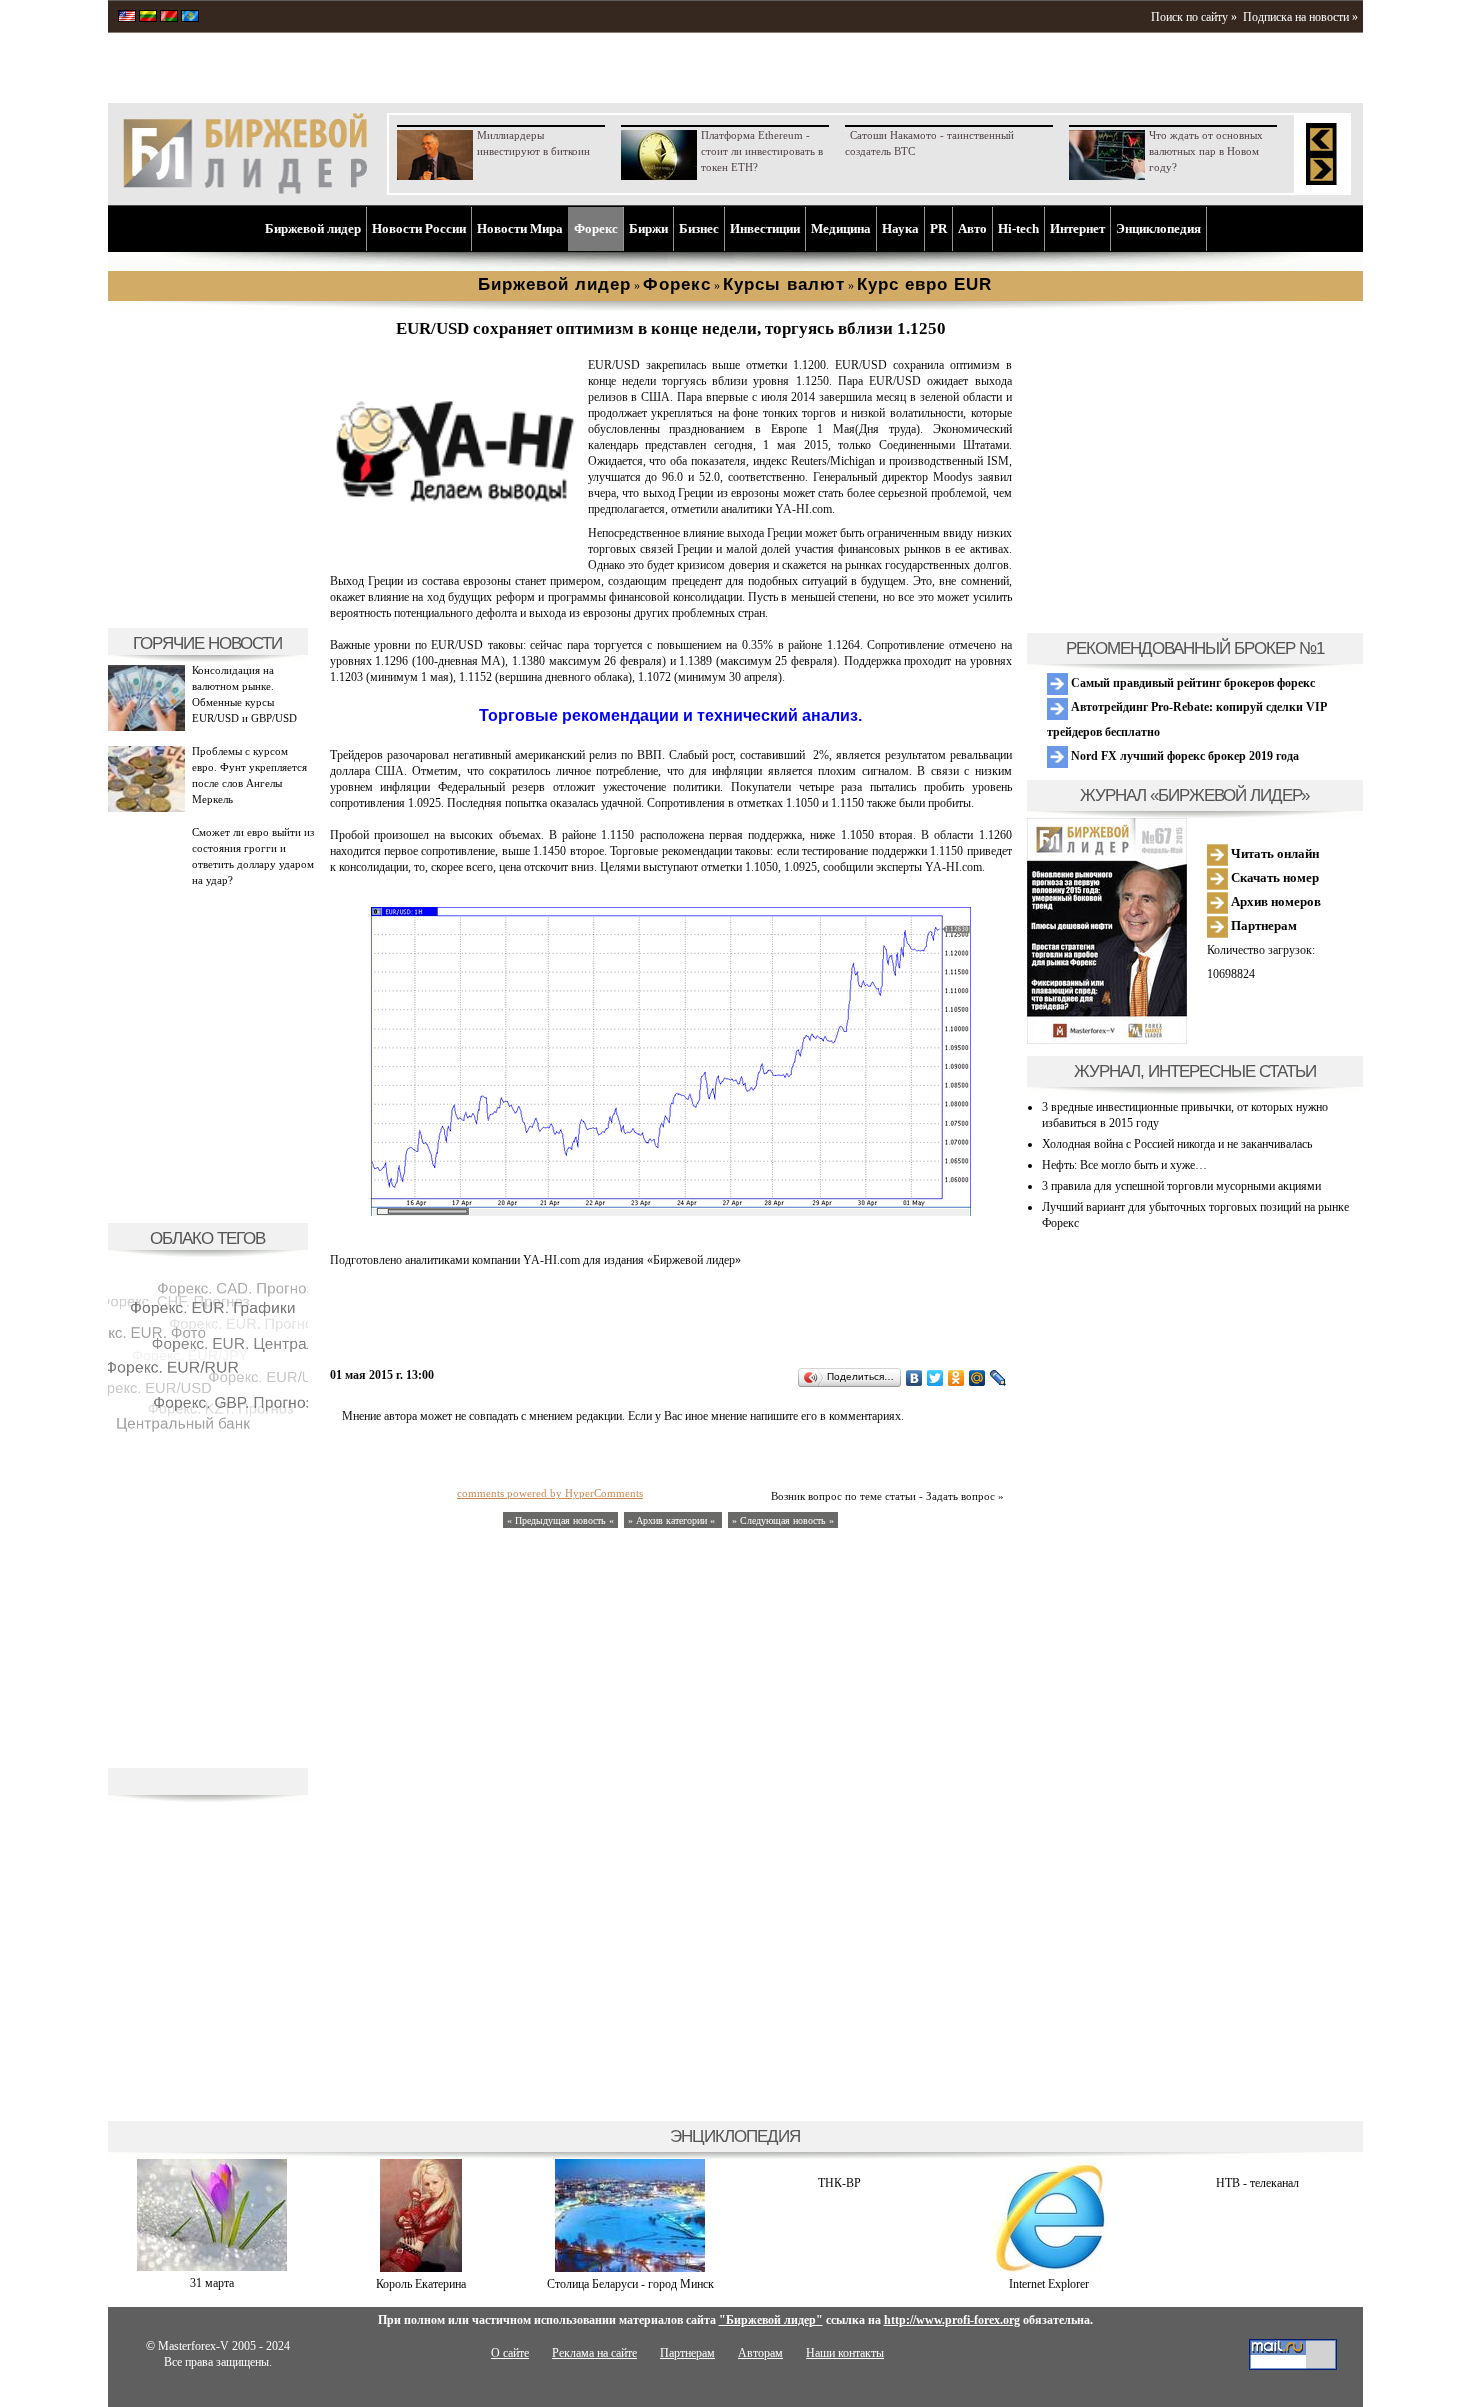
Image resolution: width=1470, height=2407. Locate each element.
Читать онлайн (1273, 853)
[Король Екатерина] (421, 2268)
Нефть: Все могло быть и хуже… (1124, 1165)
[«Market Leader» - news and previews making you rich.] (127, 18)
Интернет (1077, 228)
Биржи (648, 228)
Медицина (841, 228)
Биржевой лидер (313, 228)
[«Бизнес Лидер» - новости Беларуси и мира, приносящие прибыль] (169, 18)
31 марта (212, 2283)
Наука (900, 228)
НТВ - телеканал (1257, 2183)
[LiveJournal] (998, 1378)
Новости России (419, 228)
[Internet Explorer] (1049, 2268)
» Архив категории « (673, 1520)
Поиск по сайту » (1194, 17)
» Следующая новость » (783, 1520)
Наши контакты (845, 2353)
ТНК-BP (839, 2183)
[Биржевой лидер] (245, 190)
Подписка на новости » (1300, 17)
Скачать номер (1273, 877)
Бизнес (699, 228)
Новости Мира (520, 228)
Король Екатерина (421, 2284)
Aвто (972, 228)
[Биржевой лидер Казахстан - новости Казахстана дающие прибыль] (190, 18)
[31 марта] (212, 2267)
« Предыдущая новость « (560, 1520)
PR (938, 228)
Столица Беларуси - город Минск (630, 2284)
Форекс (596, 228)
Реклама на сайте (594, 2353)
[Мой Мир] (977, 1378)
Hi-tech (1018, 228)
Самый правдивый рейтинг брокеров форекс (1191, 683)
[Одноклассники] (956, 1378)
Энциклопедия (1158, 228)
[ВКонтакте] (914, 1378)
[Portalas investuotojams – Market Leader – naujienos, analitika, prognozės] (148, 18)
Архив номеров (1274, 901)
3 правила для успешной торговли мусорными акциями (1181, 1186)
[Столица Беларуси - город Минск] (630, 2268)
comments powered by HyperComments (550, 1493)
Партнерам (1262, 925)
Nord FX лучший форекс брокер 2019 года (1183, 756)
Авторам (760, 2353)
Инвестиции (765, 228)
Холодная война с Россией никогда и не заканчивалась (1177, 1144)
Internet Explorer (1049, 2284)
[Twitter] (935, 1378)
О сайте (510, 2353)
